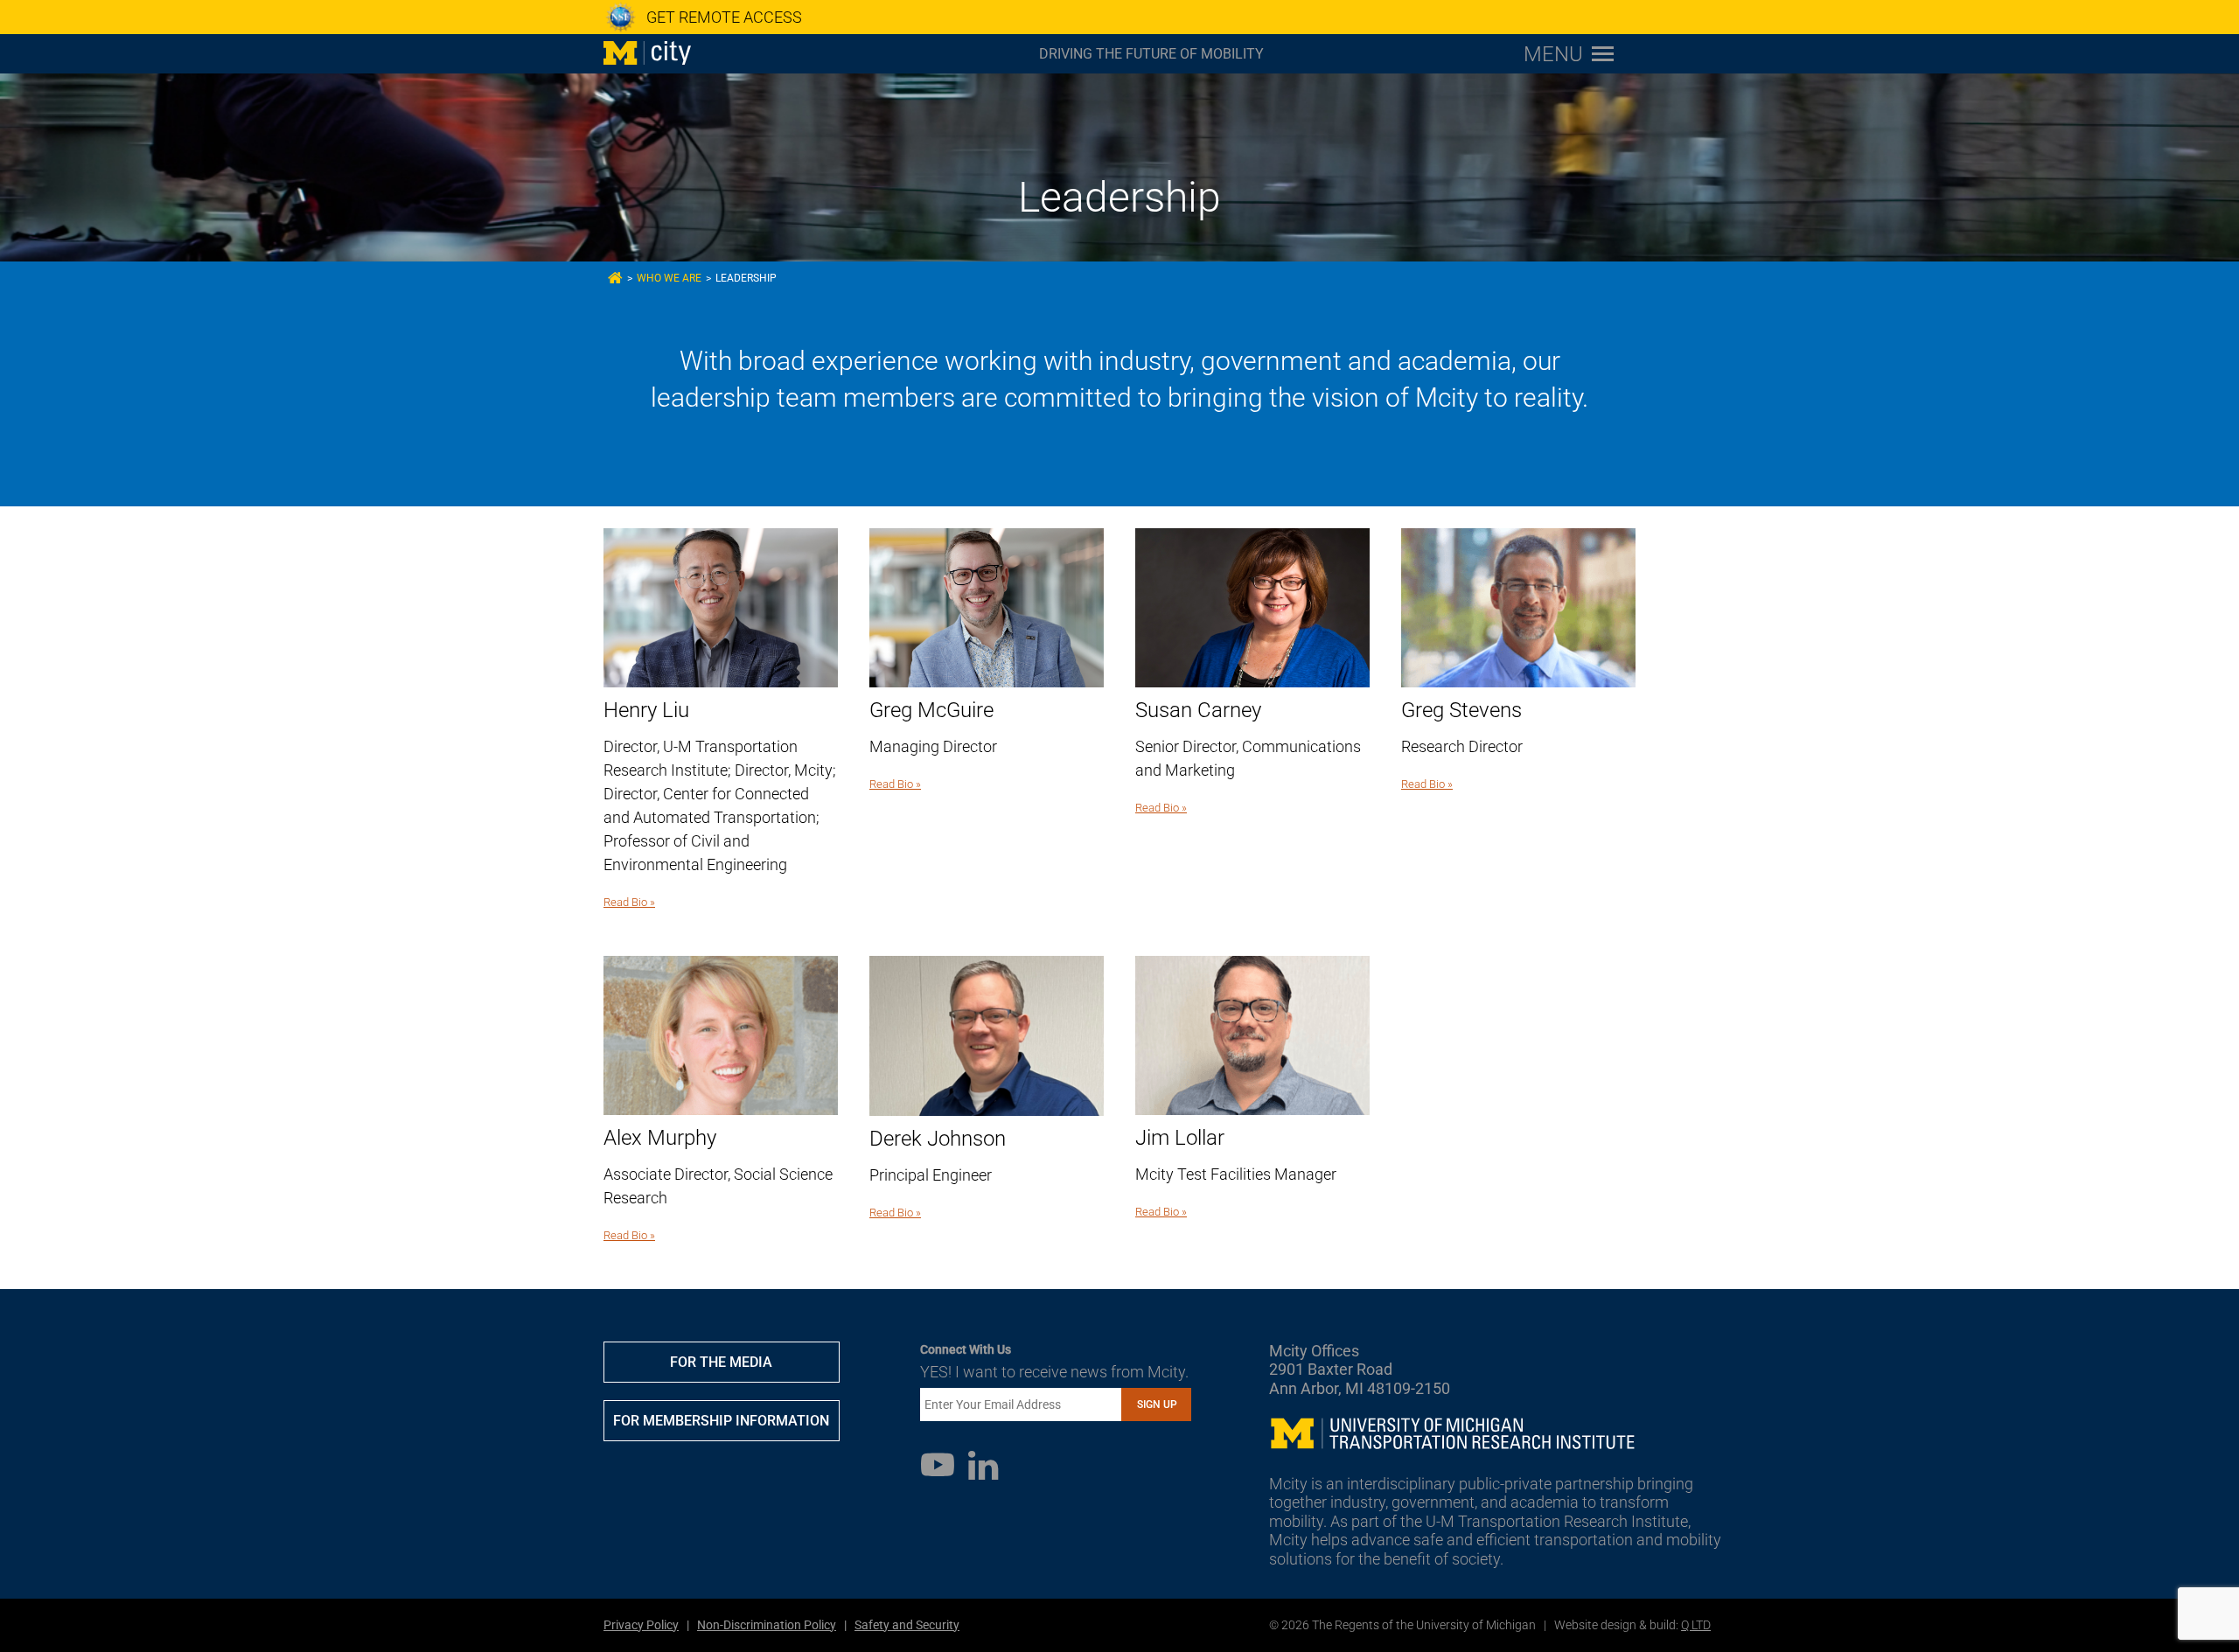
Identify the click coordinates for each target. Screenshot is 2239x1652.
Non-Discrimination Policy (767, 1625)
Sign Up (1157, 1405)
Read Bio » (629, 902)
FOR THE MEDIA (721, 1362)
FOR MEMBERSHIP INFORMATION (721, 1421)
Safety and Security (907, 1625)
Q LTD (1696, 1625)
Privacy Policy (641, 1625)
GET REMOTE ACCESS (724, 17)
